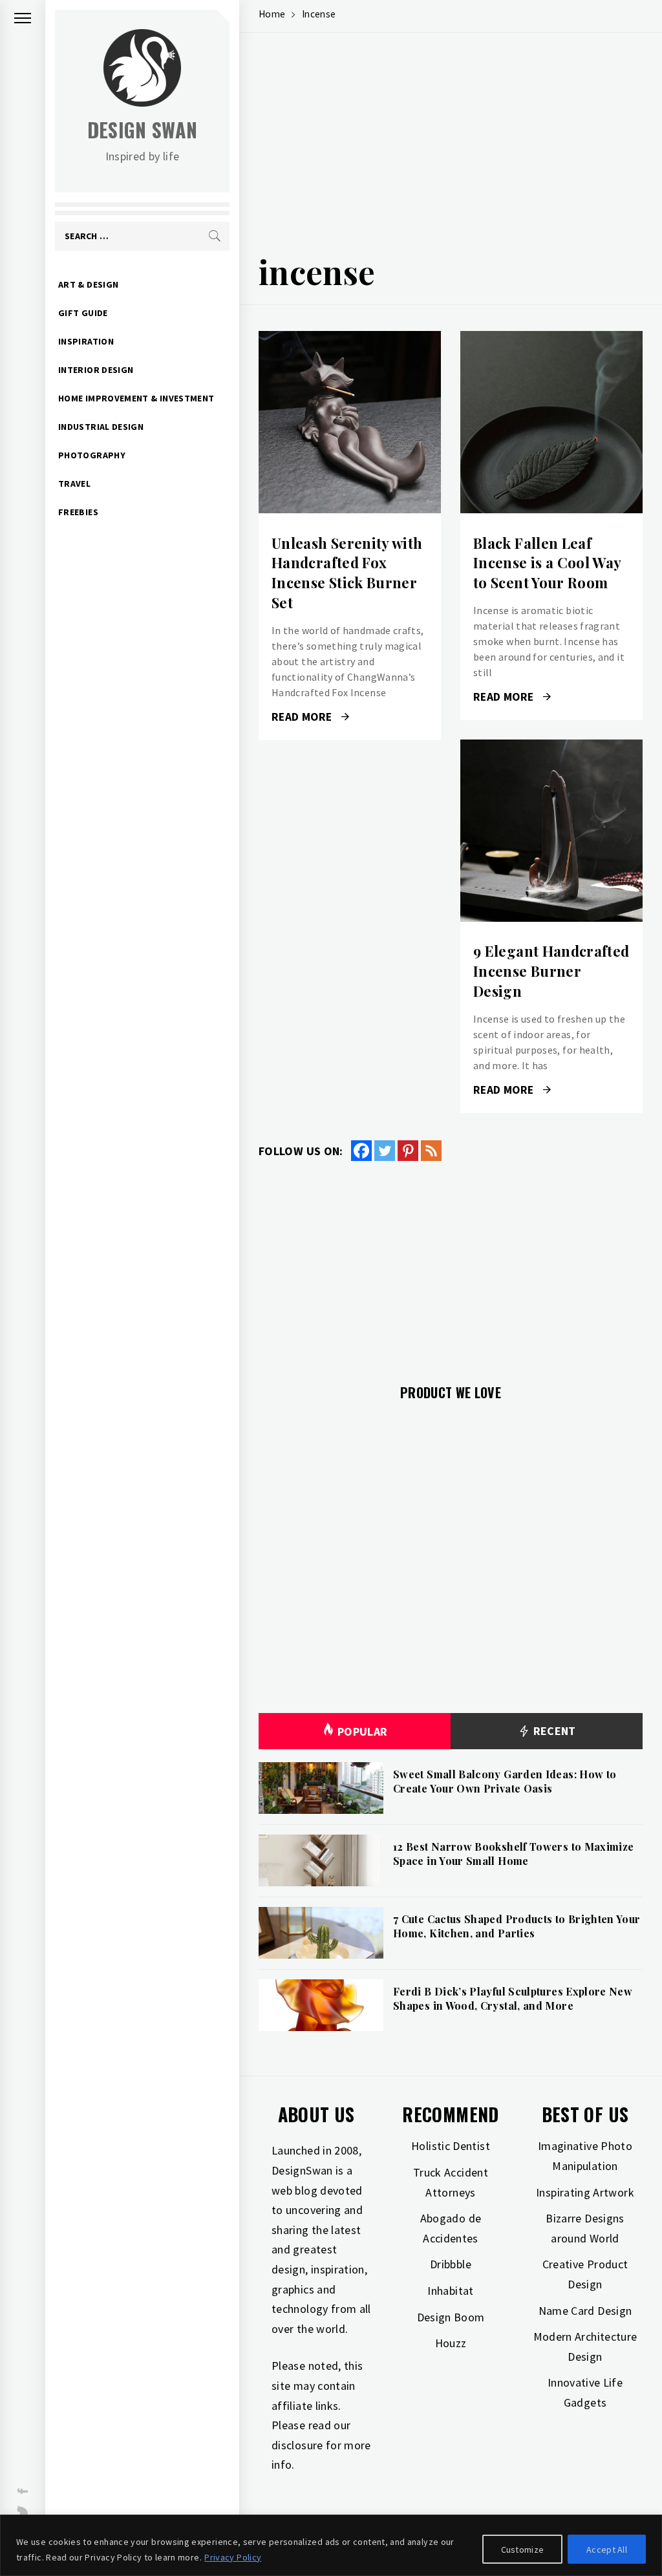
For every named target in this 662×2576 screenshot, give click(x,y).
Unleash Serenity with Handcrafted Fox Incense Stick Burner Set (347, 573)
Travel (74, 484)
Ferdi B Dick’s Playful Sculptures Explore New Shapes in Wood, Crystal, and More (513, 1998)
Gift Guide (83, 313)
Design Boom (451, 2317)
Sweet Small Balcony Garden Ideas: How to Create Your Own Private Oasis (505, 1781)
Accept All (607, 2549)
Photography (92, 455)
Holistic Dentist (451, 2146)
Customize (523, 2549)
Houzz (451, 2343)
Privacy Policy (233, 2557)
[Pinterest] (408, 1151)
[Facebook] (361, 1151)
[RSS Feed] (431, 1151)
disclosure (297, 2445)
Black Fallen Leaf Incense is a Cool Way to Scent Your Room (547, 563)
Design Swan (143, 130)
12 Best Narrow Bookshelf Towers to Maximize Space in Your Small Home (513, 1854)
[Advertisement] (451, 146)
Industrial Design (101, 427)
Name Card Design (585, 2311)
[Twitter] (385, 1151)
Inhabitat (450, 2291)
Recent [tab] (553, 1731)
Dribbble (451, 2264)
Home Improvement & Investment (136, 398)
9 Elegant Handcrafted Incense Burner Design (551, 971)
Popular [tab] (363, 1731)
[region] (331, 2545)
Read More (349, 422)
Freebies (78, 512)
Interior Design (96, 370)
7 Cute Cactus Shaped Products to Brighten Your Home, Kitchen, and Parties (517, 1926)
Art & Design (88, 284)
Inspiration (86, 341)
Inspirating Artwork (585, 2192)
